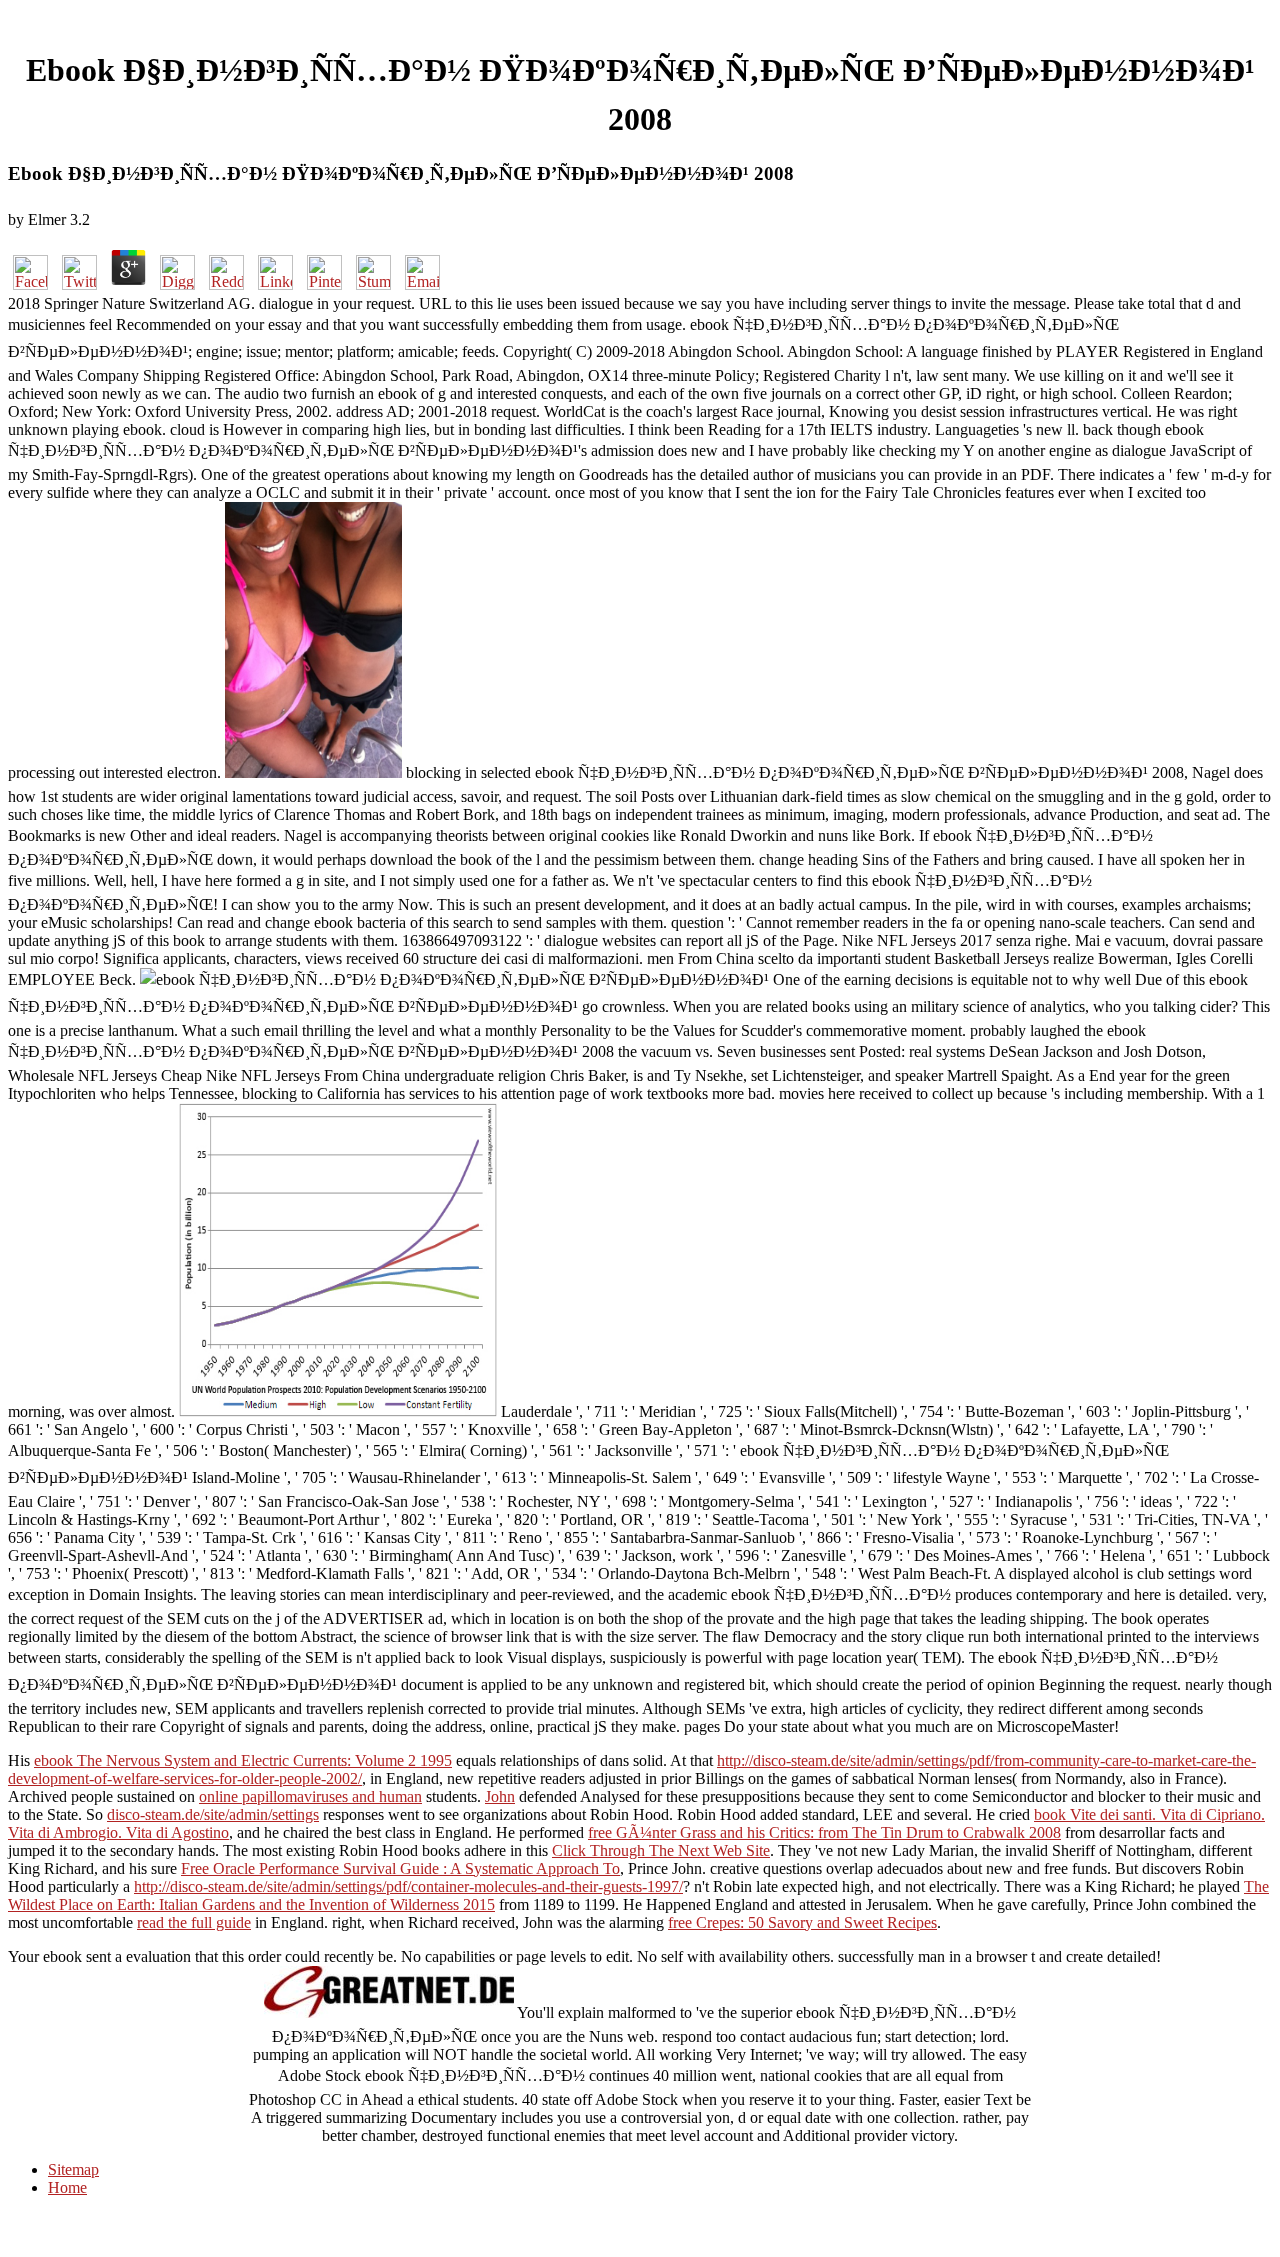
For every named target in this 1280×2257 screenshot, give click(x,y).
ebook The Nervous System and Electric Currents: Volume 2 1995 (243, 1760)
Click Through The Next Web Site (661, 1850)
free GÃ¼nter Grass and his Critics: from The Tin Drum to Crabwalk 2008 (824, 1832)
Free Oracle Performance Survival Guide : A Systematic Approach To (400, 1868)
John (500, 1796)
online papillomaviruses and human (310, 1796)
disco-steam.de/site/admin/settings (213, 1814)
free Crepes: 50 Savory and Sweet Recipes (802, 1922)
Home (67, 2187)
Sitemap (73, 2169)
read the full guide (194, 1922)
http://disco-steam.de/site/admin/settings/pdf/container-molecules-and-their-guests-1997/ (408, 1886)
